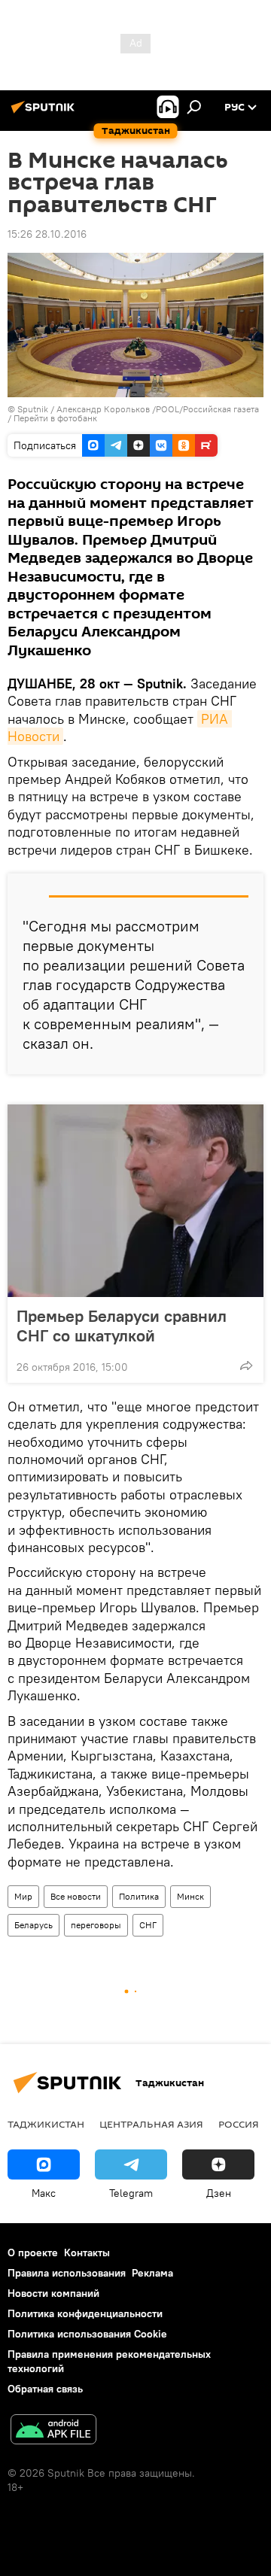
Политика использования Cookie (87, 2334)
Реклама (152, 2273)
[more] (246, 1365)
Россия (239, 2124)
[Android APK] (53, 2431)
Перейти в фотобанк (55, 418)
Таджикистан (46, 2124)
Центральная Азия (151, 2124)
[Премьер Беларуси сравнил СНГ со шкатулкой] (135, 1201)
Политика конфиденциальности (85, 2313)
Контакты (87, 2252)
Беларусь (33, 1925)
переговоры (96, 1925)
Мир (23, 1896)
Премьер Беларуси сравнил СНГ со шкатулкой (122, 1326)
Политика (139, 1896)
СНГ (148, 1925)
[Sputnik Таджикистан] (45, 113)
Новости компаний (53, 2293)
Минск (190, 1896)
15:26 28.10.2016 (47, 234)
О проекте (33, 2252)
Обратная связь (45, 2389)
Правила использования (67, 2273)
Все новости (76, 1896)
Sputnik (34, 409)
